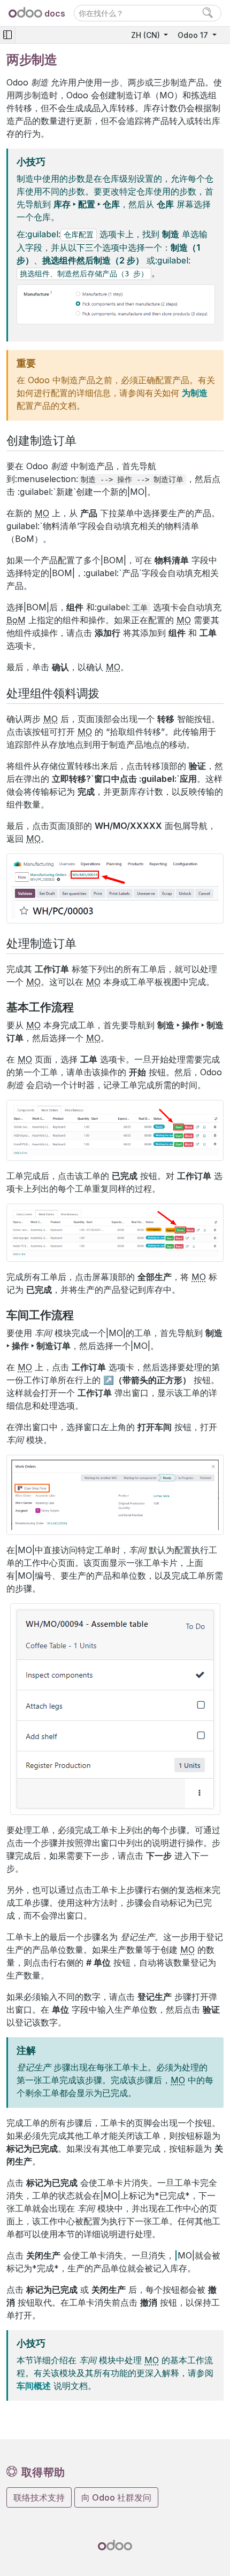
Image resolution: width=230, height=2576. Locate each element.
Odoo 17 (194, 35)
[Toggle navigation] (7, 35)
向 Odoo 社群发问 (116, 2497)
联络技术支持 (39, 2497)
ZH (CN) (147, 35)
